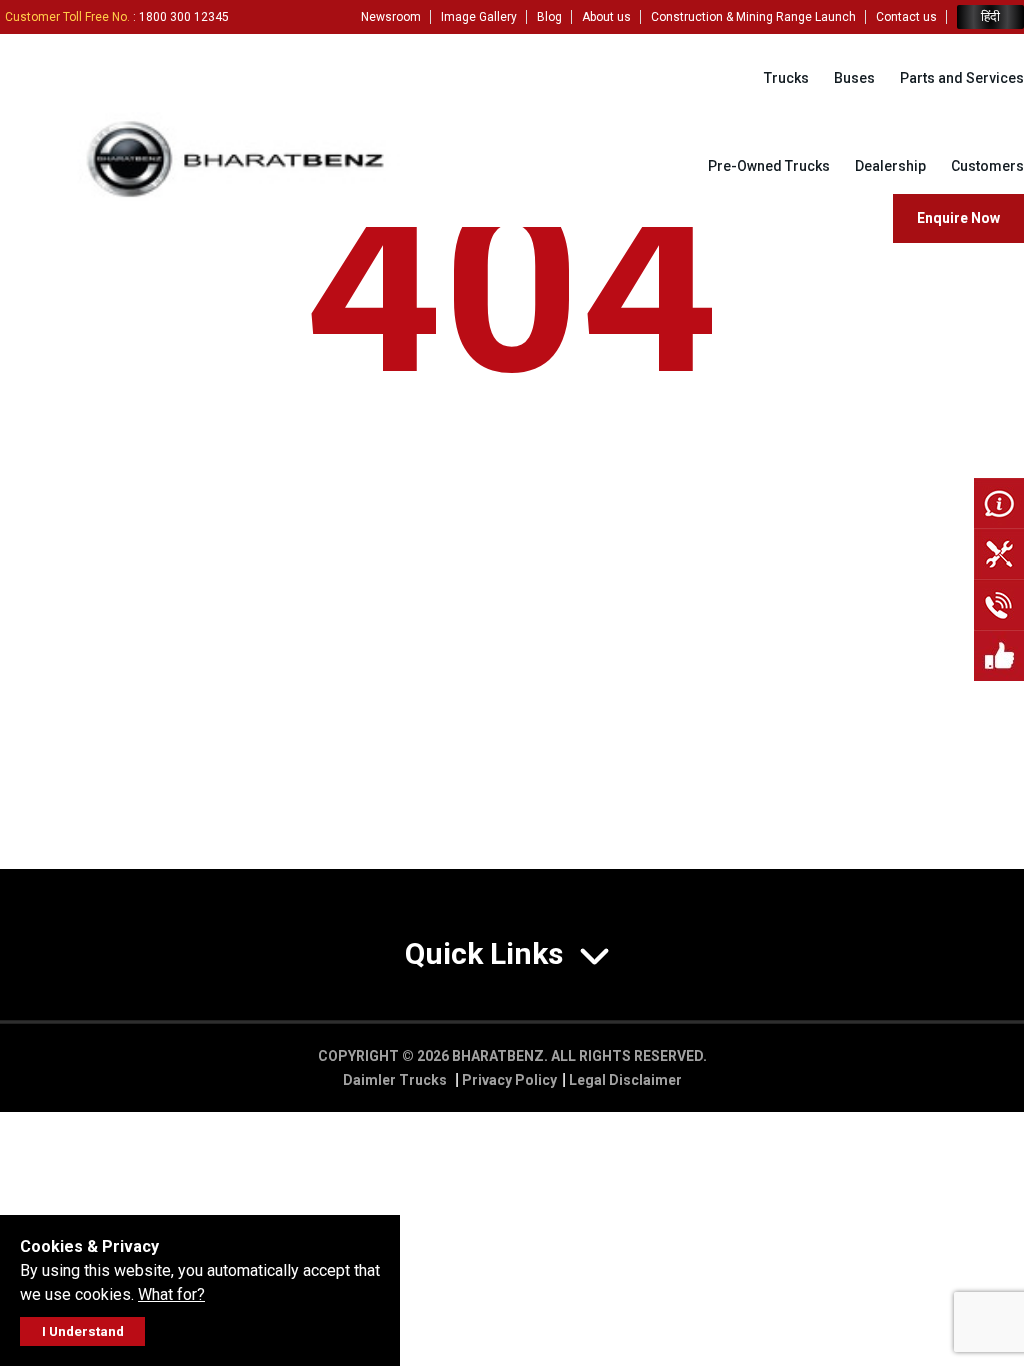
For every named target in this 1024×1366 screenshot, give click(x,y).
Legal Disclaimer (625, 1080)
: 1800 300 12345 (117, 17)
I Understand (83, 1331)
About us (606, 17)
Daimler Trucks (396, 1080)
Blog (549, 17)
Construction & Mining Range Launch (753, 17)
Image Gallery (479, 17)
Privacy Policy (509, 1080)
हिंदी (990, 16)
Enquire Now (958, 218)
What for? (171, 1294)
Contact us (906, 17)
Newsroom (391, 17)
